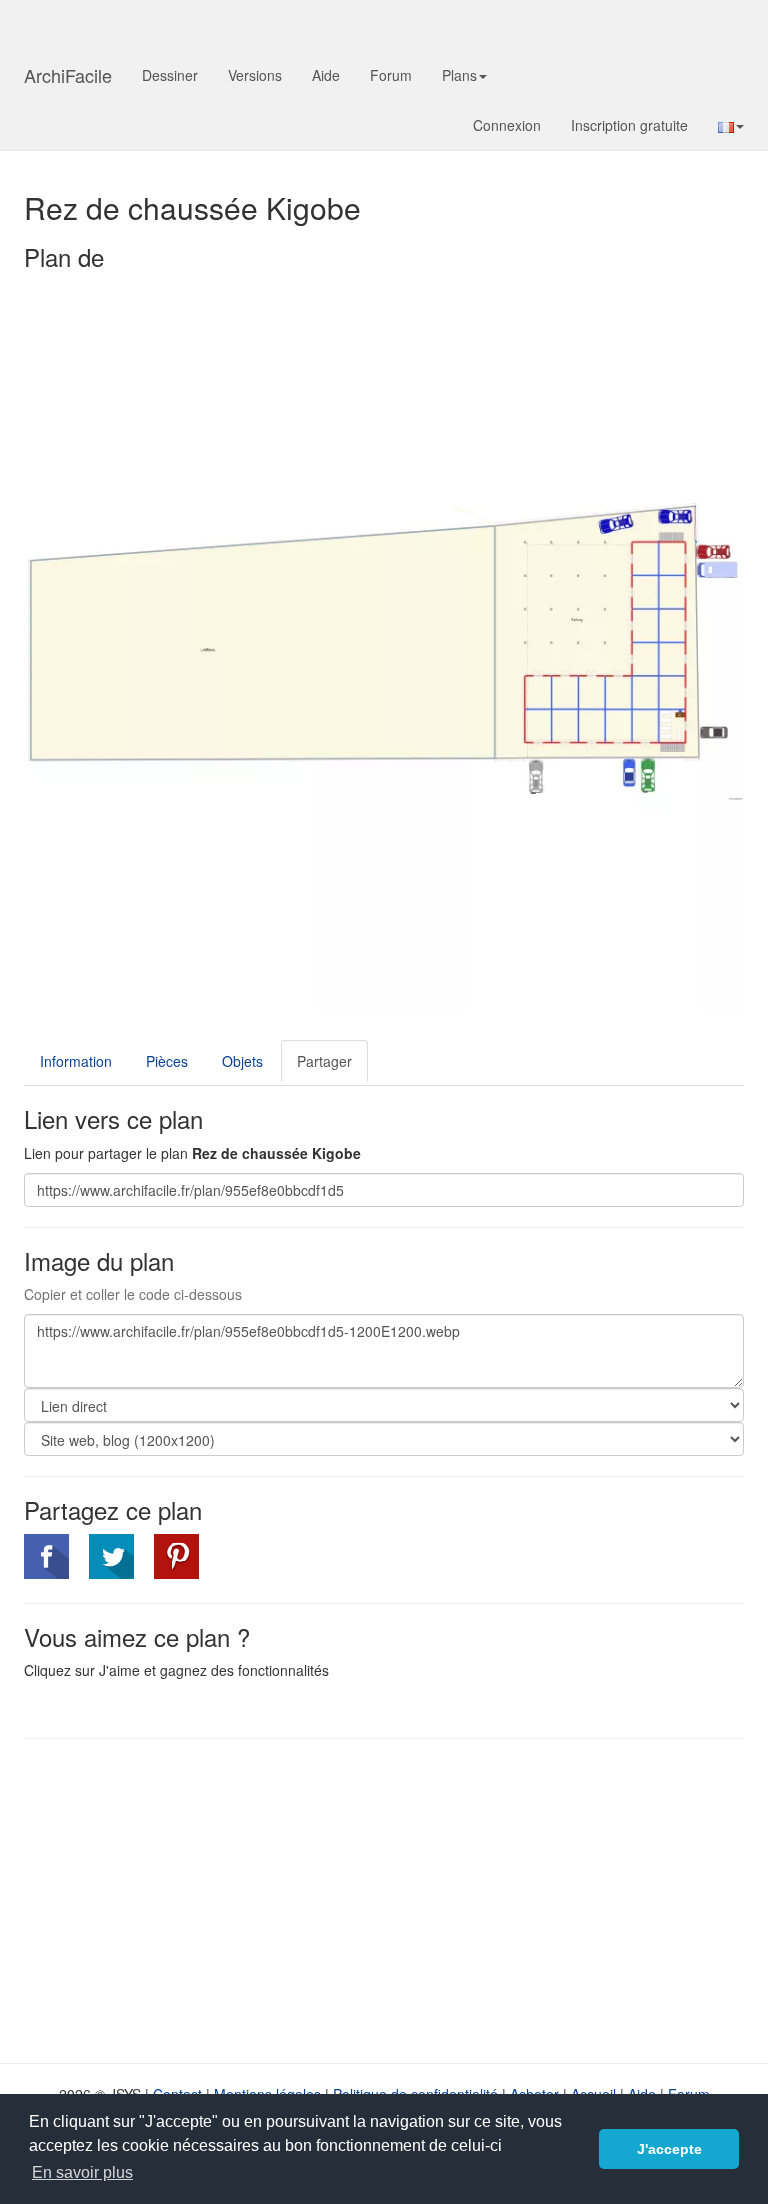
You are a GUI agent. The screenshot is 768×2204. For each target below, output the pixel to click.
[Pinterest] (176, 1556)
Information (76, 1061)
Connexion (507, 125)
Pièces (167, 1061)
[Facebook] (46, 1556)
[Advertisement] (192, 1899)
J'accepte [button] (669, 2149)
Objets (242, 1061)
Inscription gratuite (629, 125)
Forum (391, 75)
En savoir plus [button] (82, 2172)
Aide (326, 75)
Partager (324, 1061)
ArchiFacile (68, 75)
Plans (459, 75)
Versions (255, 75)
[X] (111, 1556)
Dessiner (170, 75)
